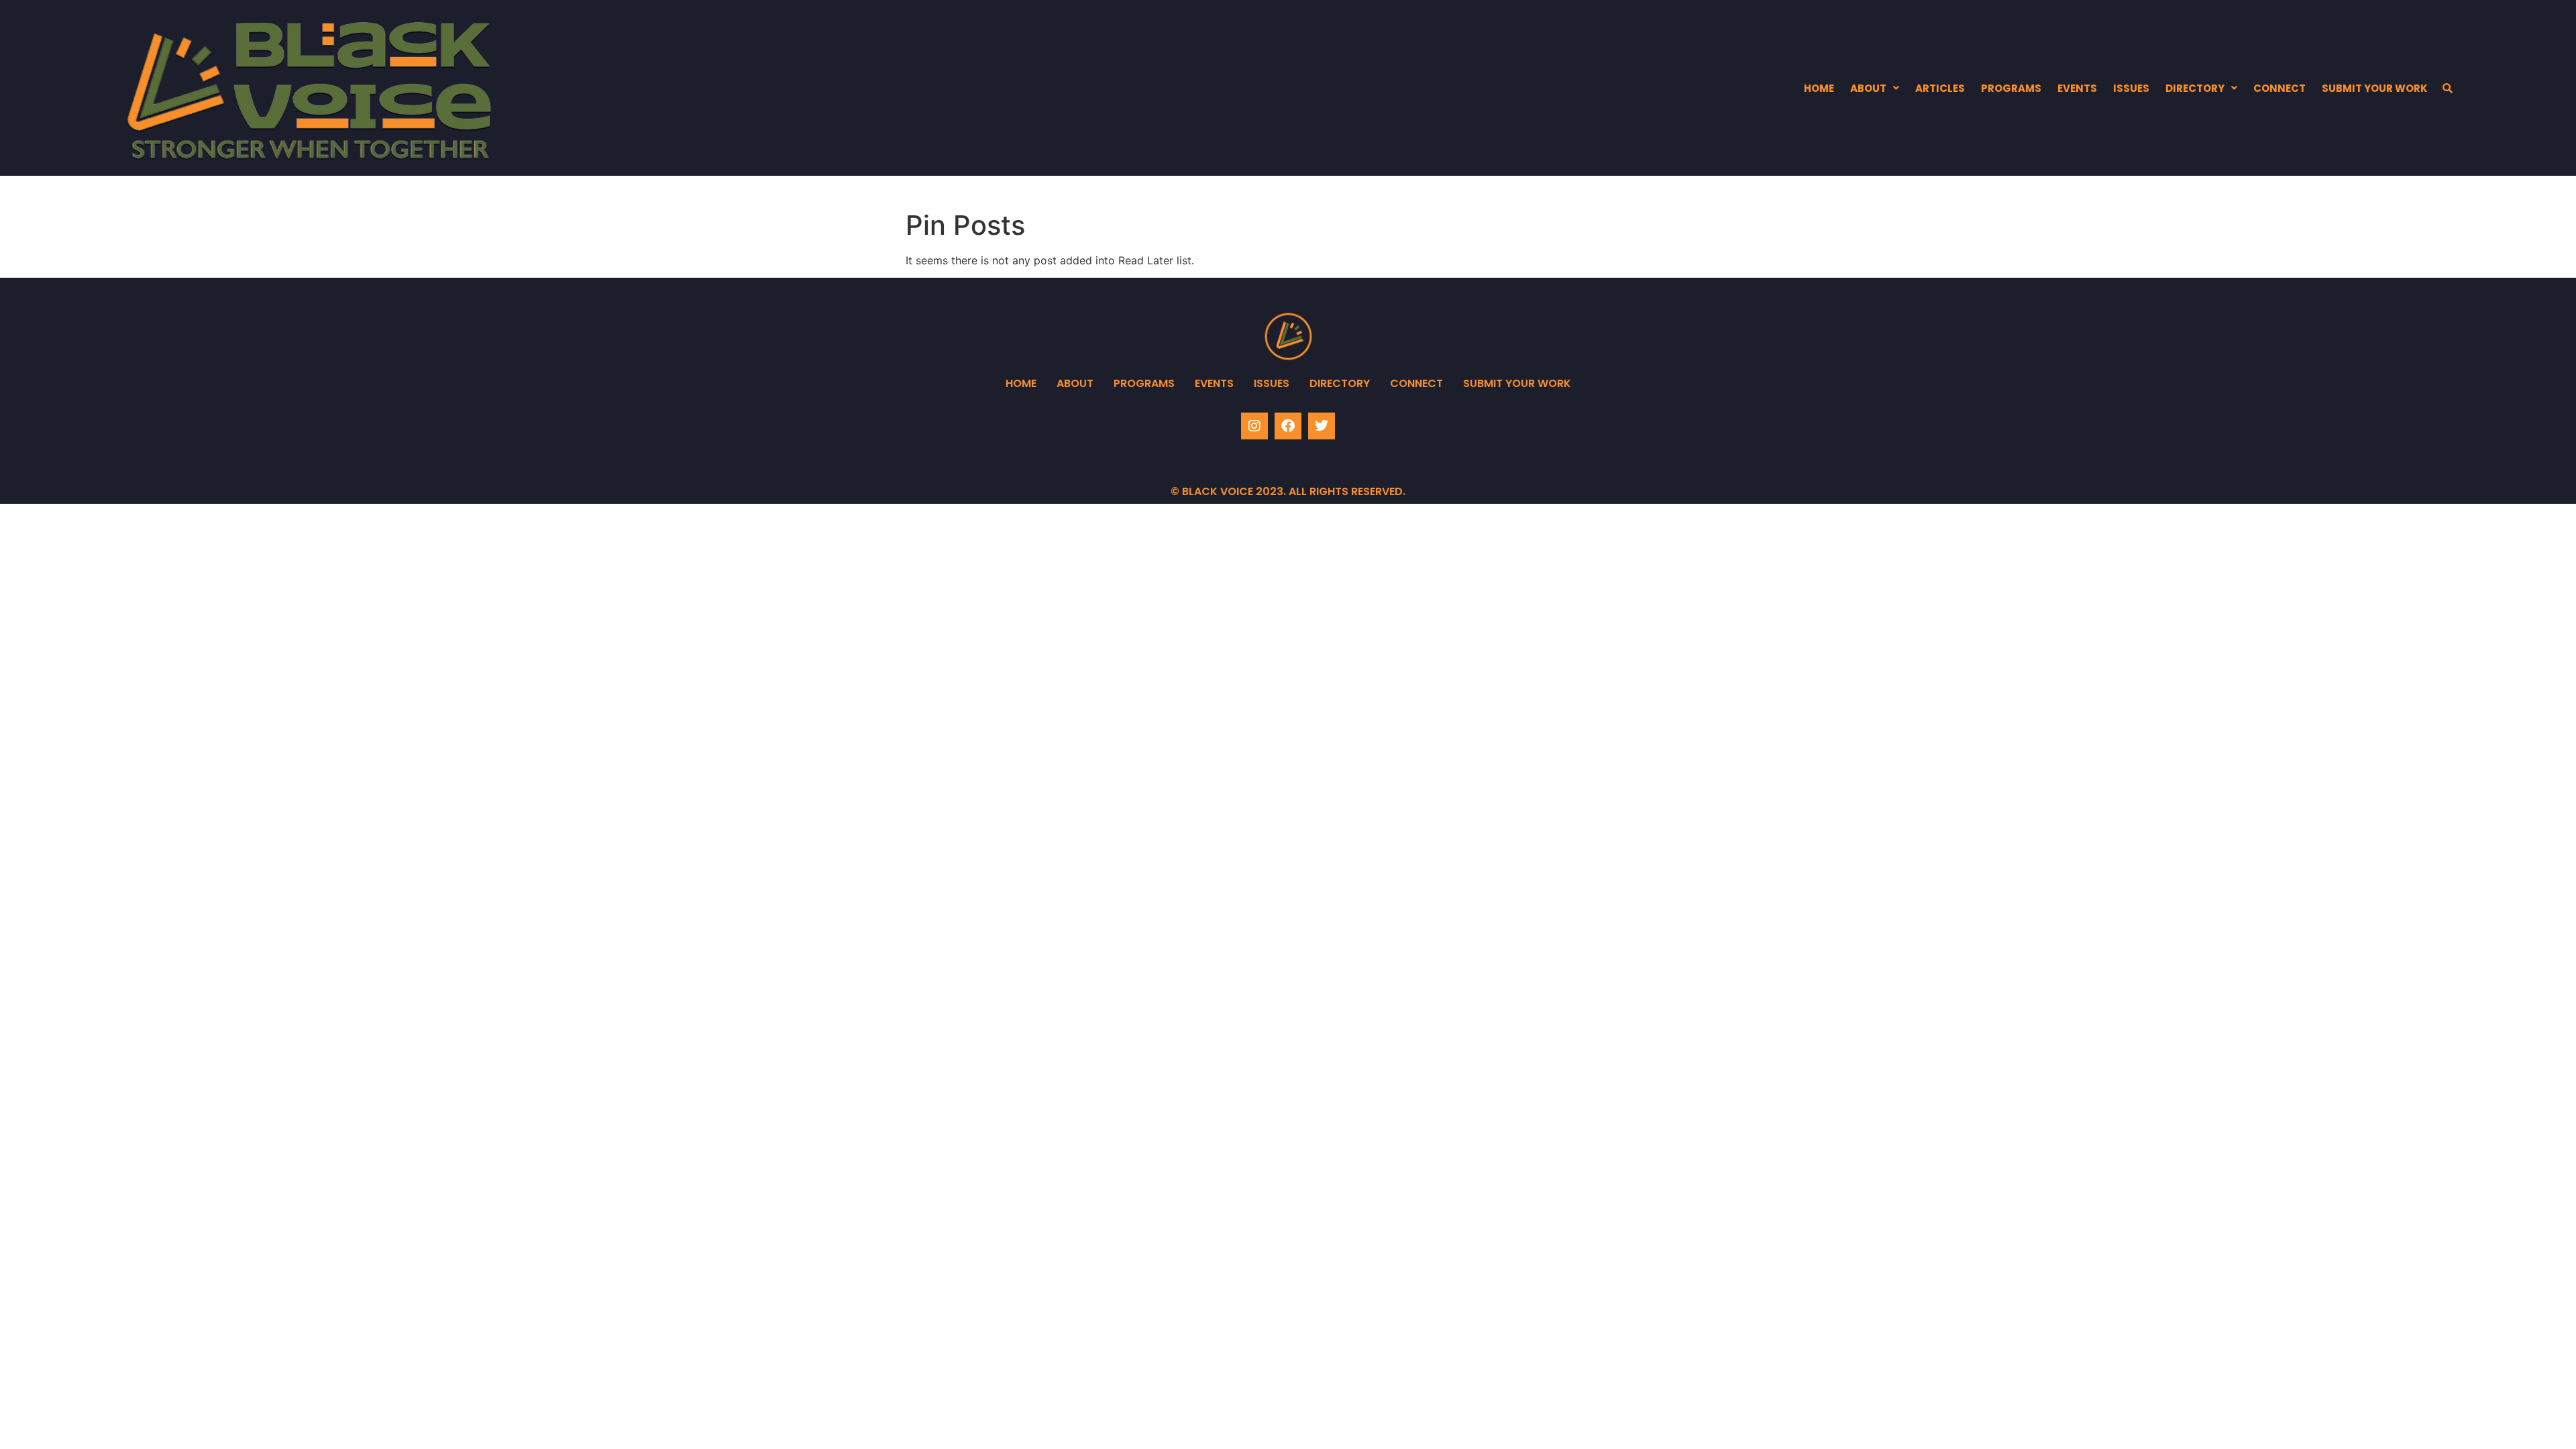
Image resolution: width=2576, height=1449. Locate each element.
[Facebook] (1288, 426)
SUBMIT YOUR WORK (2375, 88)
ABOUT (1868, 88)
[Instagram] (1254, 426)
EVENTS (2077, 88)
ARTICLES (1940, 88)
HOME (1819, 88)
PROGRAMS (2011, 88)
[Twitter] (1322, 426)
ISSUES (2131, 88)
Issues (1272, 383)
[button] (1875, 88)
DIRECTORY (2195, 88)
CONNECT (2279, 88)
